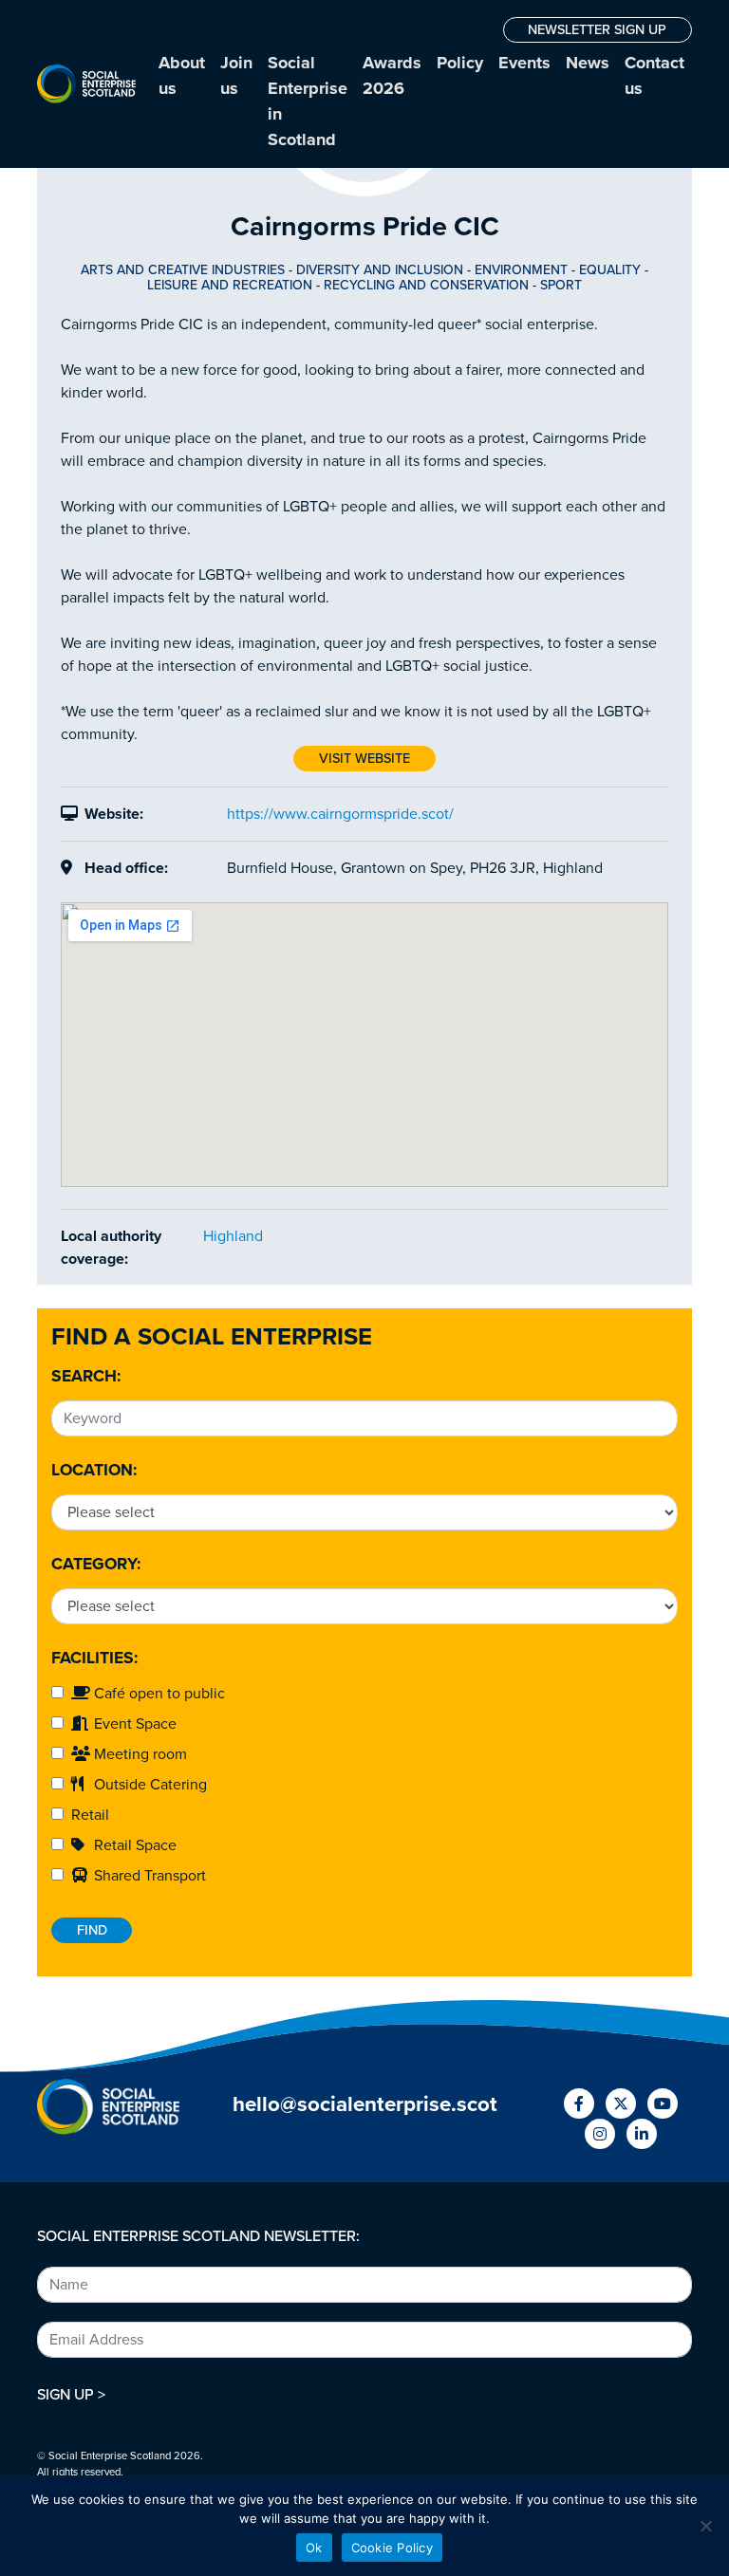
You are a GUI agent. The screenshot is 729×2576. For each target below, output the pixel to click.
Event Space (133, 1724)
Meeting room (139, 1754)
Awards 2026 (392, 75)
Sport (561, 285)
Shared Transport (148, 1876)
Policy (460, 63)
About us (182, 75)
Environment (521, 270)
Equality (610, 270)
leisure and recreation (230, 285)
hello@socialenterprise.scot (365, 2104)
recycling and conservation (426, 285)
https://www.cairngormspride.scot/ (340, 814)
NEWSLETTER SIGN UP (597, 30)
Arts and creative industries (183, 270)
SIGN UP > (71, 2395)
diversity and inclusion (380, 270)
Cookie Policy (392, 2548)
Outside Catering (149, 1785)
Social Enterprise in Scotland (308, 101)
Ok (314, 2548)
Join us (236, 75)
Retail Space (133, 1845)
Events (524, 63)
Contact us (654, 75)
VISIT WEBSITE (364, 759)
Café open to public (158, 1694)
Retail (86, 1815)
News (588, 63)
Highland (233, 1236)
